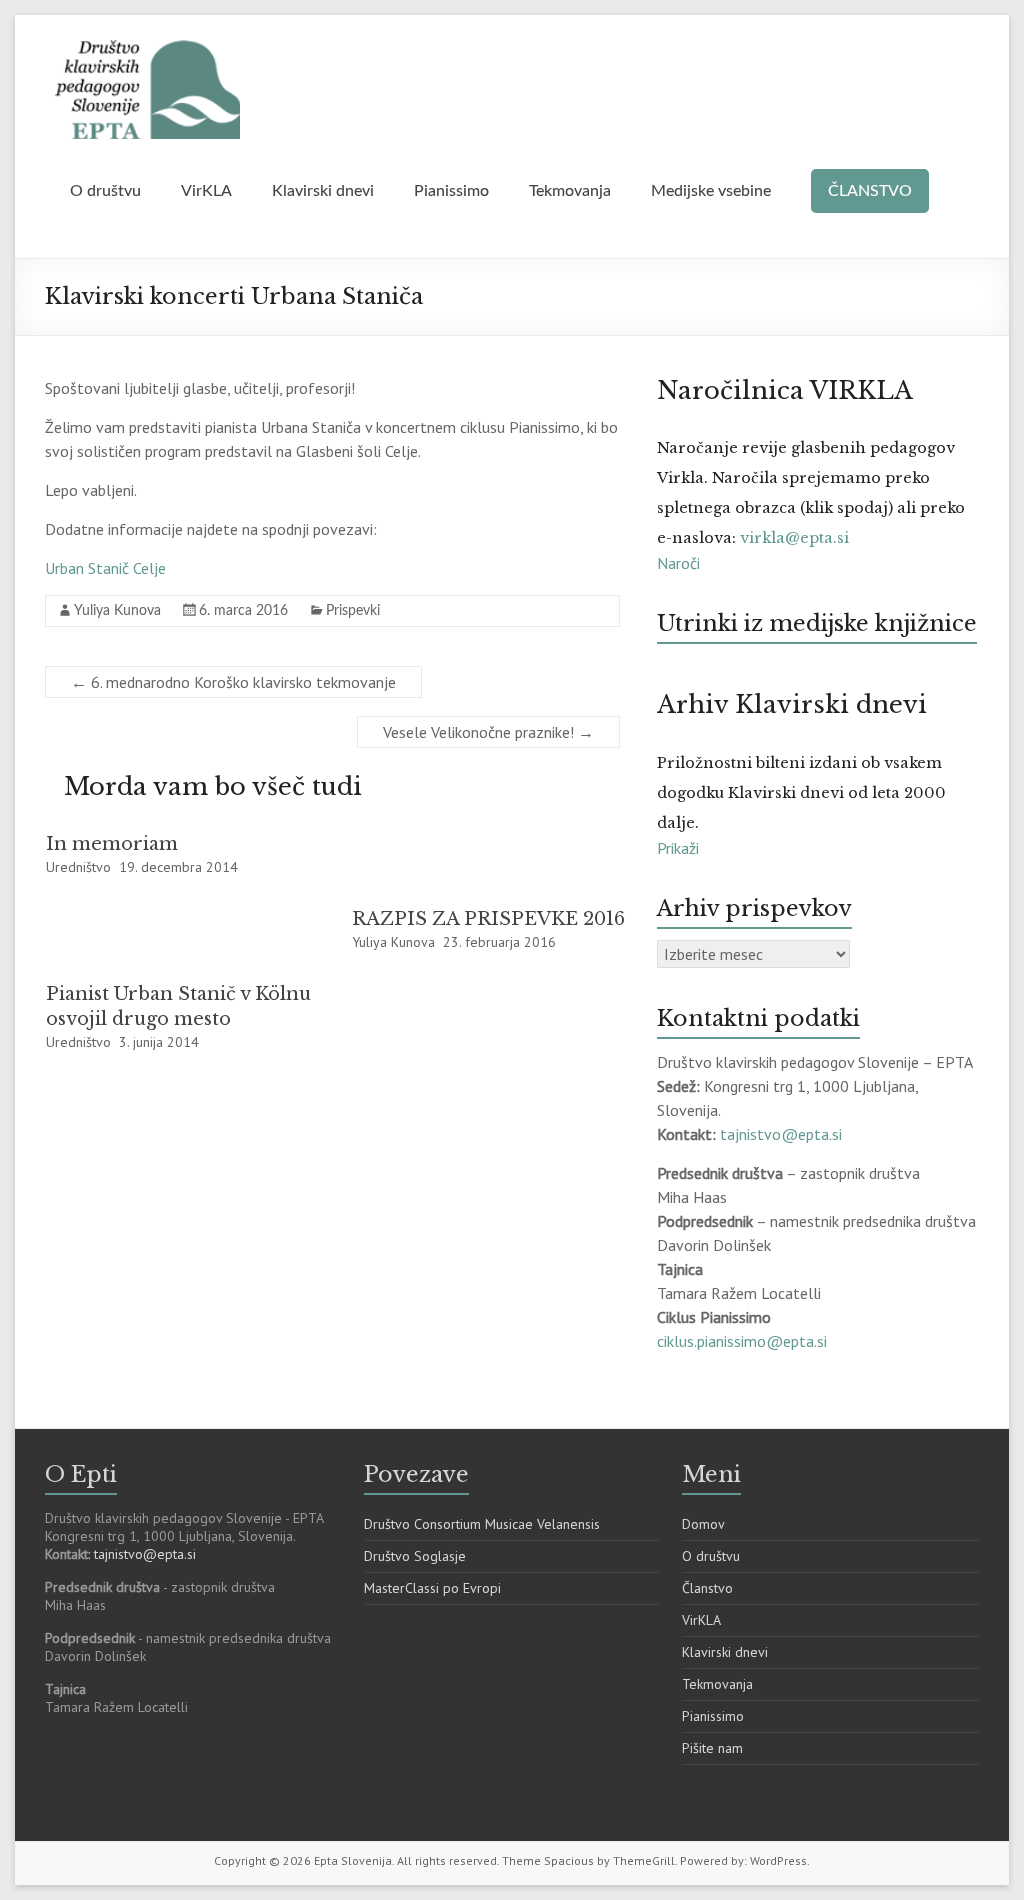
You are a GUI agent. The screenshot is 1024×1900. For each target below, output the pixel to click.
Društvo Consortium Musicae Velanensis (482, 1524)
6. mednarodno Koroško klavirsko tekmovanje (233, 682)
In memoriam (112, 844)
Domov (703, 1524)
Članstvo (707, 1588)
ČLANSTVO (870, 191)
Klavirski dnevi (323, 191)
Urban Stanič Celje (105, 568)
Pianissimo (451, 191)
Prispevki (353, 611)
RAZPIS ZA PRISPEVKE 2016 (488, 919)
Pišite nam (712, 1748)
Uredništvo (78, 867)
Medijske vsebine (711, 191)
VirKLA (206, 191)
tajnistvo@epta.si (783, 1134)
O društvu (105, 191)
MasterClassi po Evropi (432, 1588)
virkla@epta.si (794, 538)
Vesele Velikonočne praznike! (488, 732)
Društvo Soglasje (415, 1556)
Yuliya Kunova (117, 611)
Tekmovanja (570, 191)
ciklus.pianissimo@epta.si (742, 1341)
